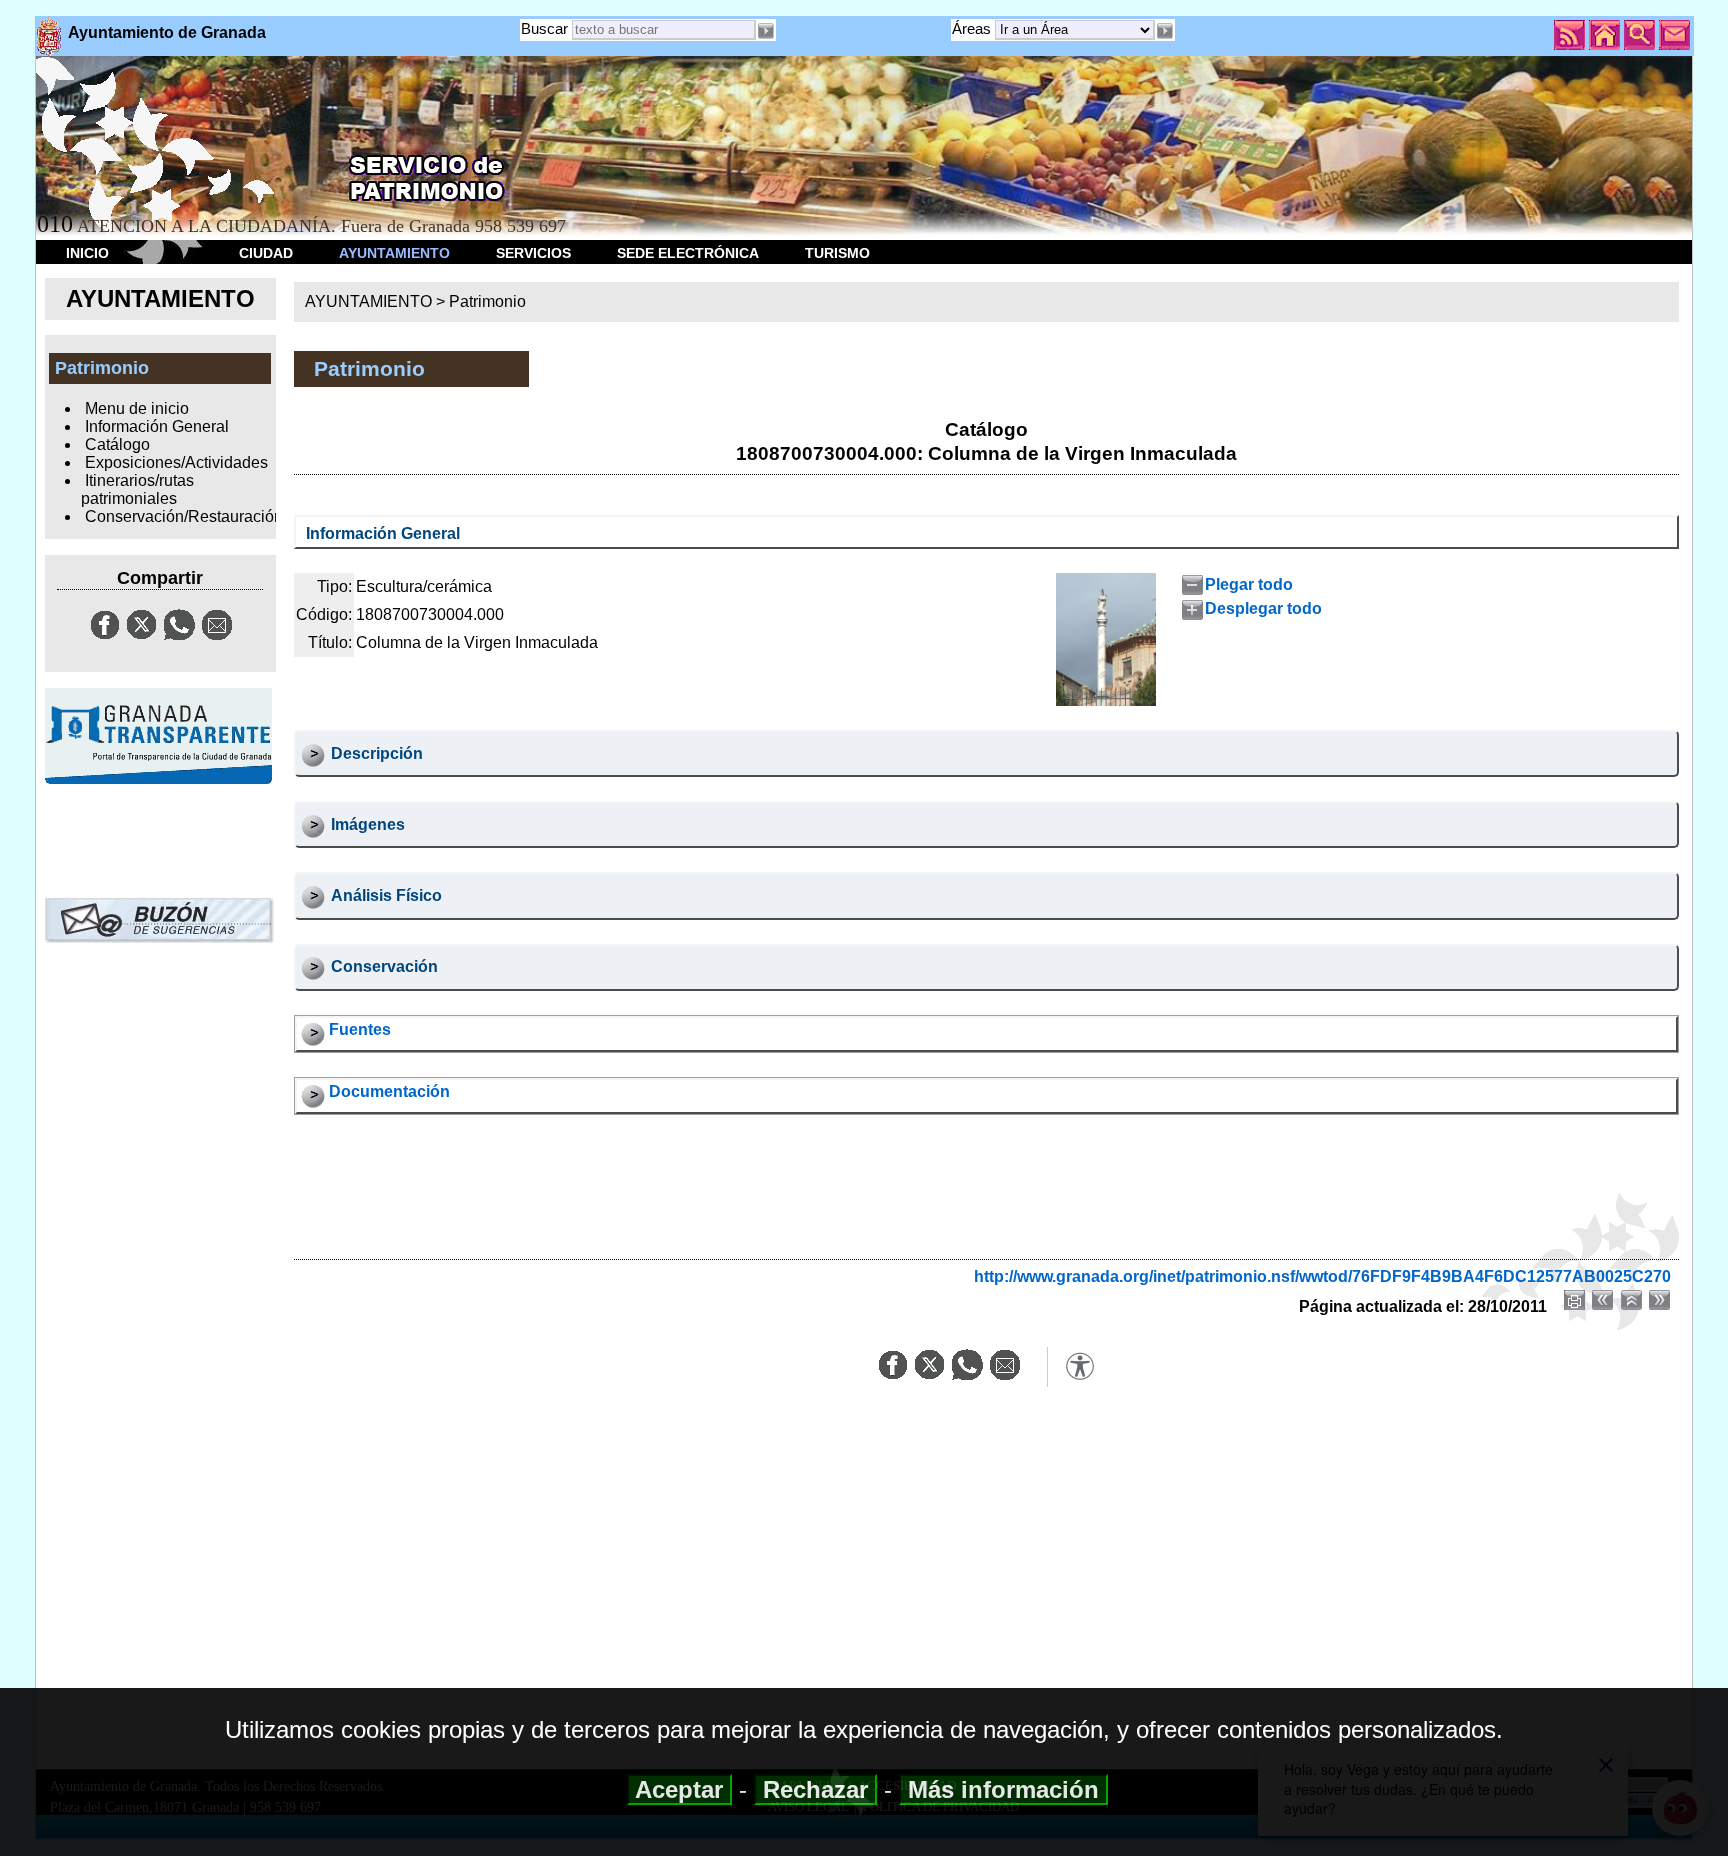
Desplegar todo (1263, 608)
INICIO (87, 253)
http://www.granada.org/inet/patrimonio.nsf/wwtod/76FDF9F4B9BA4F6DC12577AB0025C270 (1322, 1276)
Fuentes (360, 1029)
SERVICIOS (533, 253)
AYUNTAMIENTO (394, 253)
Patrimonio (487, 301)
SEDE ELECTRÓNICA (688, 253)
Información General (157, 426)
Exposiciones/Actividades (176, 462)
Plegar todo (1249, 584)
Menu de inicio (137, 408)
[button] (1165, 31)
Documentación (389, 1091)
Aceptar (679, 1789)
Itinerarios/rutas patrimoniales (137, 489)
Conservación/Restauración (184, 516)
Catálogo (117, 444)
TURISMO (837, 253)
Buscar (544, 28)
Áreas (973, 28)
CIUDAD (266, 253)
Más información (1003, 1789)
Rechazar (815, 1789)
